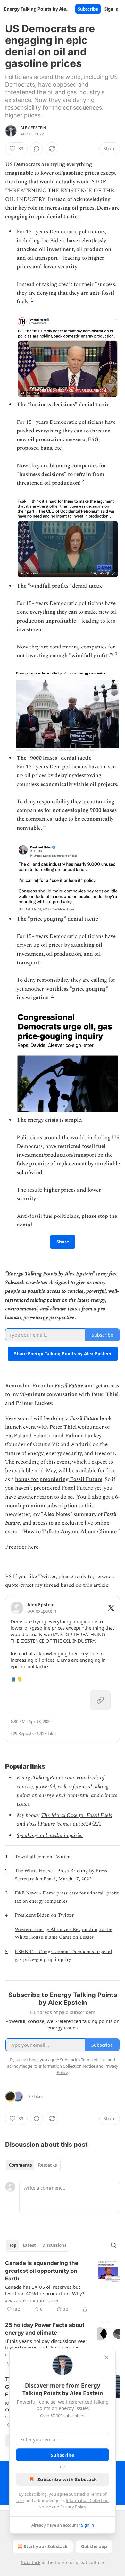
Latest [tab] (29, 2245)
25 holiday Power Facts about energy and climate (45, 2329)
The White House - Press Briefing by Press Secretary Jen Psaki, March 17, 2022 (61, 1875)
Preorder (43, 1386)
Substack (31, 2562)
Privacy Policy (73, 2507)
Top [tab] (13, 2245)
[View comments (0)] (37, 149)
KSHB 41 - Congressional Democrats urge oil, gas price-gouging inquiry (64, 1956)
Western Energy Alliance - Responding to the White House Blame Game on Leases (63, 1933)
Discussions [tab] (54, 2245)
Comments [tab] (20, 2165)
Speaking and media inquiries (50, 1836)
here (33, 1547)
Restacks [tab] (47, 2165)
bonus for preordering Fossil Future (59, 1479)
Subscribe (88, 9)
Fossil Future (69, 1386)
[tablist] (33, 2165)
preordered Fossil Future (63, 1488)
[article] (63, 2286)
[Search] (113, 2245)
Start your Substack (46, 2546)
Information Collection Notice (67, 2066)
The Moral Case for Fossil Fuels (76, 1815)
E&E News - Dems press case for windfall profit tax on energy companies (67, 1897)
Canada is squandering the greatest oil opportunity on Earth (42, 2271)
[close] (106, 2357)
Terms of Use (93, 2060)
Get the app (94, 2546)
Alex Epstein (33, 128)
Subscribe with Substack (67, 2479)
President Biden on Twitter (44, 1915)
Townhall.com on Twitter (42, 1857)
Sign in (112, 9)
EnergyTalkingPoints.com (45, 1778)
